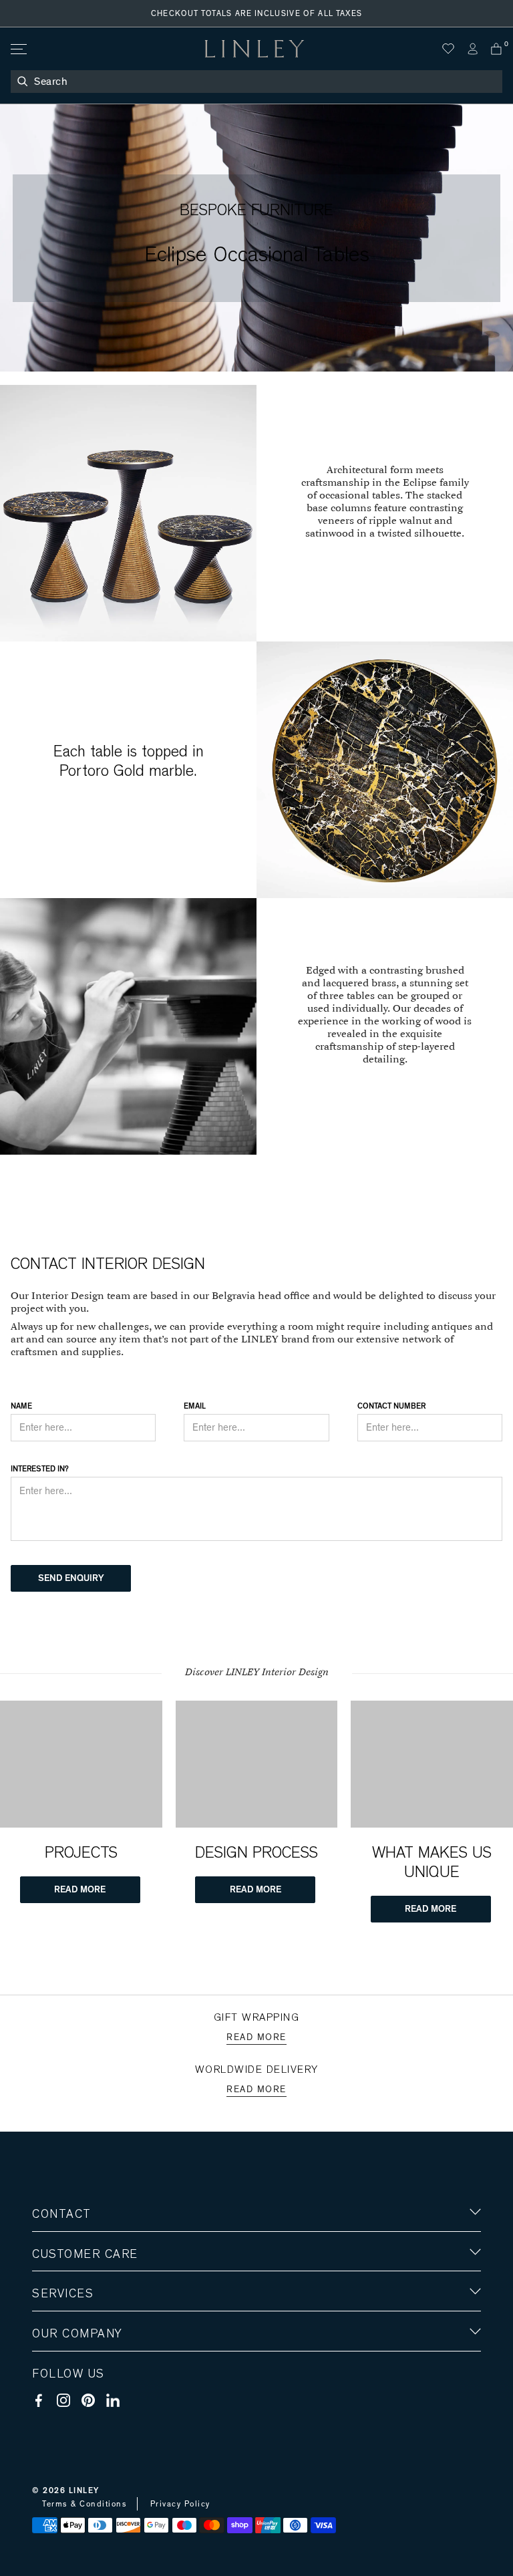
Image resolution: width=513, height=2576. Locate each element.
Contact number (391, 1406)
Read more (256, 2037)
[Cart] (496, 49)
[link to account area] (472, 49)
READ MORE (80, 1890)
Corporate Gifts (71, 2412)
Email (195, 1406)
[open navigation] (18, 49)
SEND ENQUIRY (71, 1578)
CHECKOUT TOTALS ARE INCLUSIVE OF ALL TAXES (257, 13)
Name (21, 1406)
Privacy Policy (180, 2504)
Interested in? (40, 1469)
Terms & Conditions (84, 2504)
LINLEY (84, 2490)
